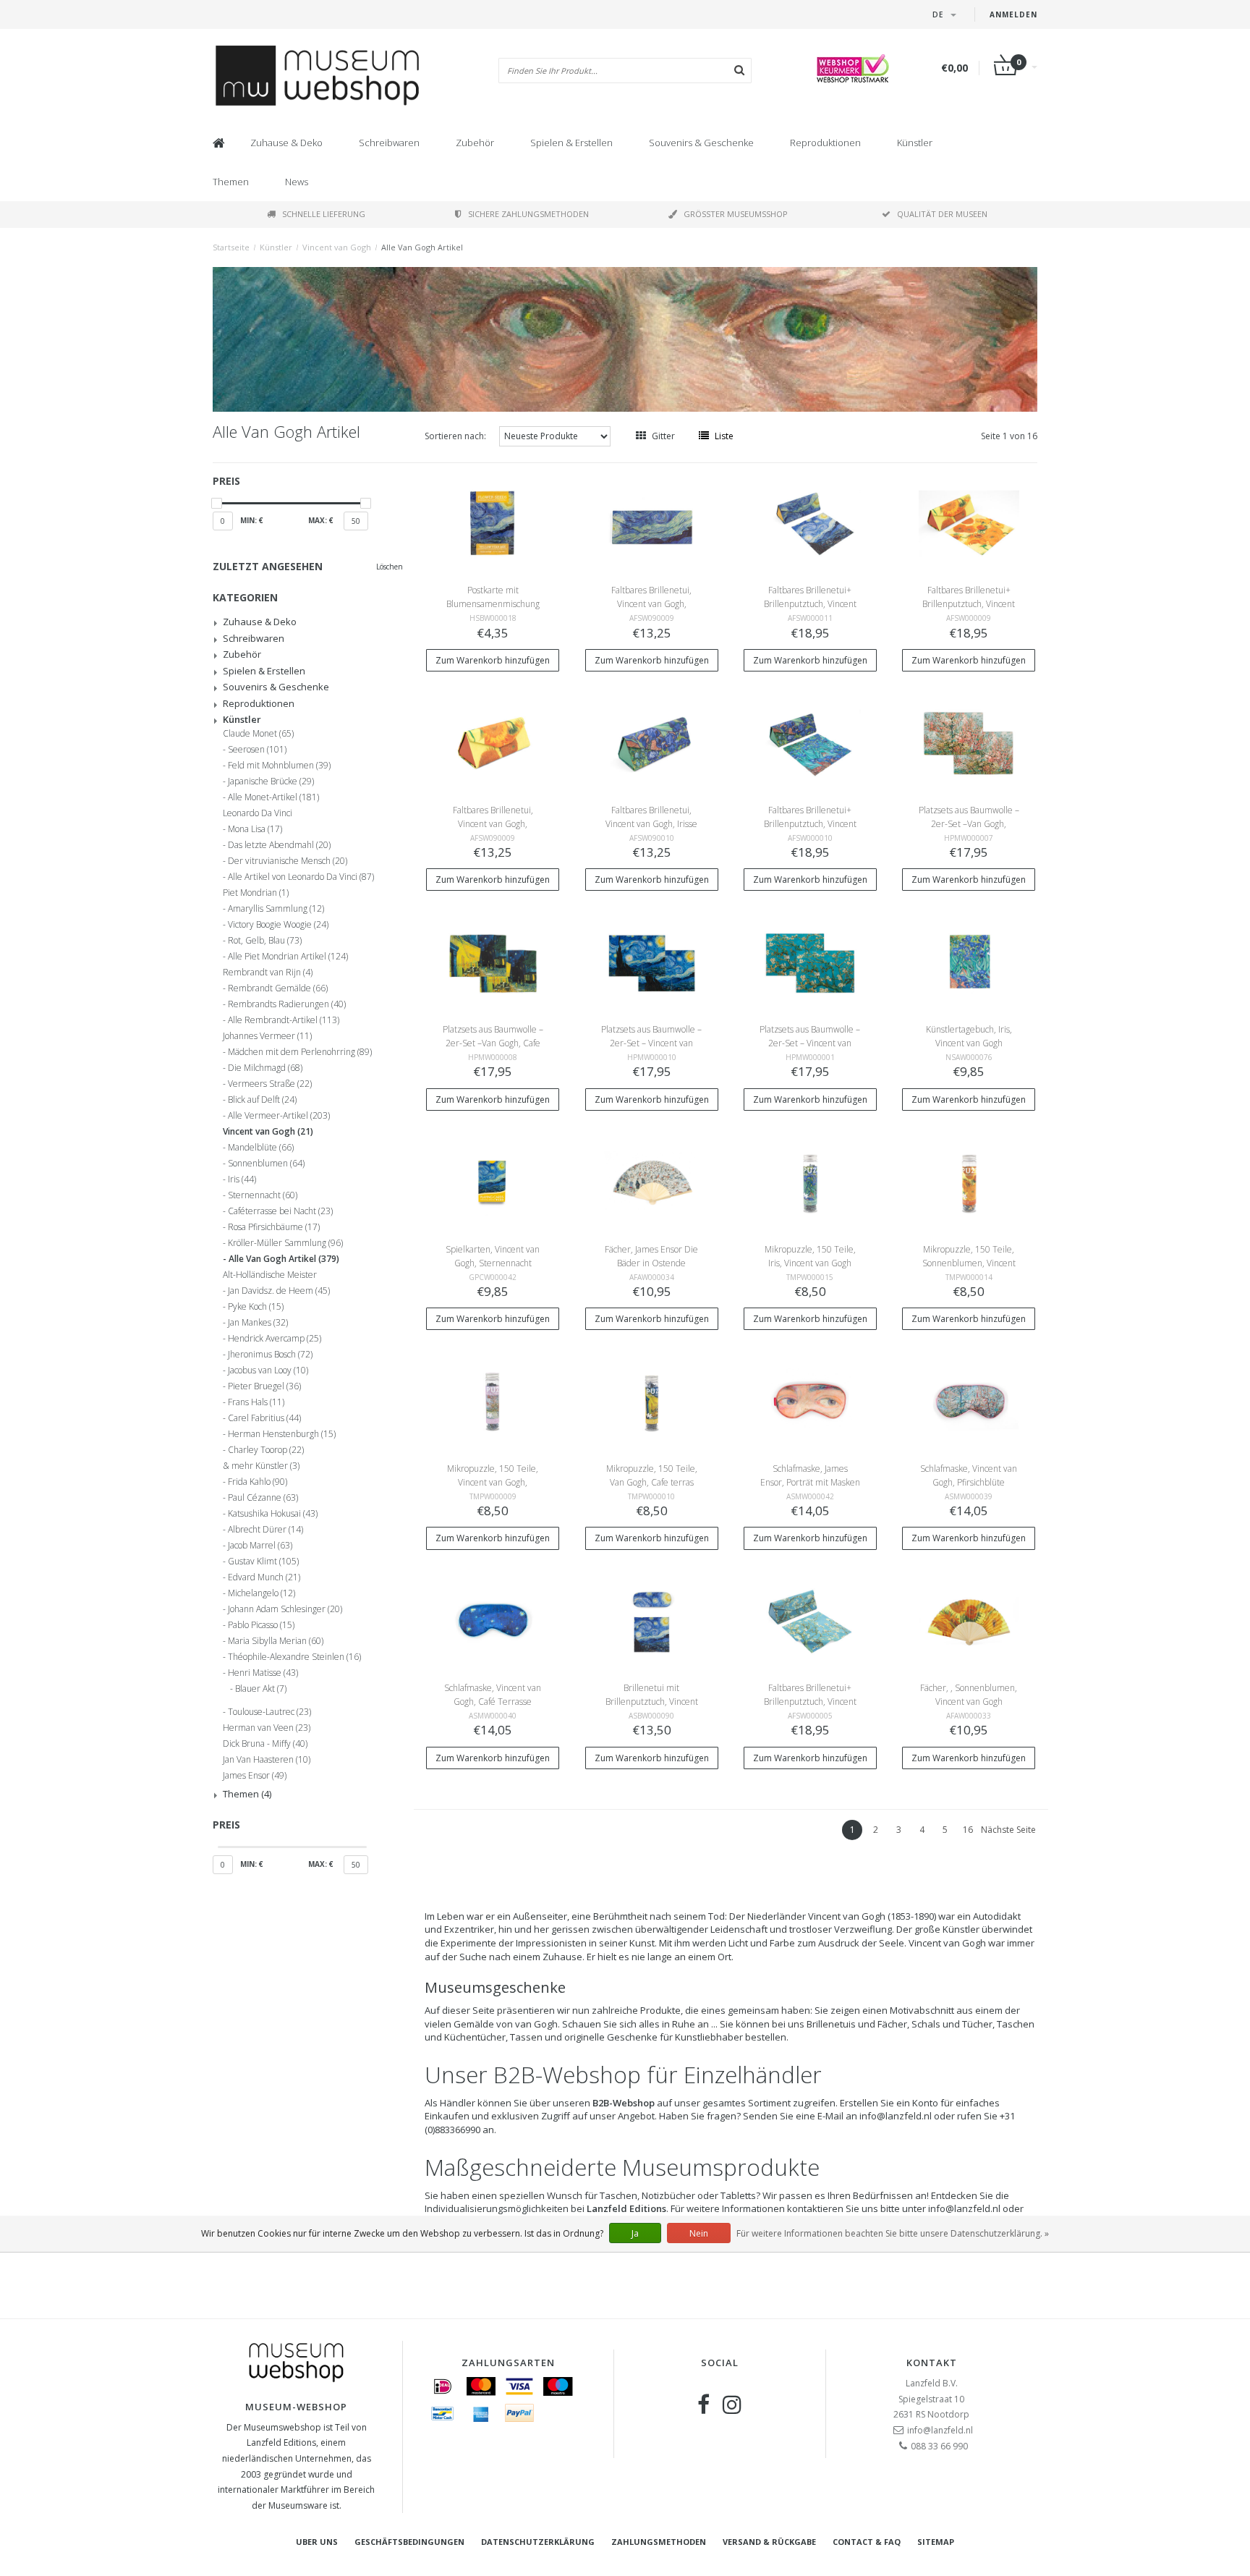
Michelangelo (262, 1593)
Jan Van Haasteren (267, 1760)
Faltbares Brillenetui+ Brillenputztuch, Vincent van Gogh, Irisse (810, 824)
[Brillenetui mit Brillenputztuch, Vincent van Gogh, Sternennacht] (652, 1620)
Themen (231, 182)
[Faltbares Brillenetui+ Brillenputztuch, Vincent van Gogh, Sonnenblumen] (969, 523)
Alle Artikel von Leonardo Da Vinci (301, 877)
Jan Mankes (258, 1323)
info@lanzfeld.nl (940, 2430)
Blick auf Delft (262, 1100)
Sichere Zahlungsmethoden (528, 214)
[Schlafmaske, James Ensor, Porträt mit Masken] (810, 1401)
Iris (242, 1179)
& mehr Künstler (261, 1466)
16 (968, 1830)
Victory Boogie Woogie (278, 925)
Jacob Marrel (260, 1546)
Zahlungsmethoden (659, 2542)
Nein (699, 2233)
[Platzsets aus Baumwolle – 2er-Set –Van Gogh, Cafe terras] (493, 962)
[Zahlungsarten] (443, 2386)
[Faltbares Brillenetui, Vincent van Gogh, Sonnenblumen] (493, 743)
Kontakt (932, 2363)
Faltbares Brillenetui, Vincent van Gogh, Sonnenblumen (493, 824)
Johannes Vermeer (267, 1036)
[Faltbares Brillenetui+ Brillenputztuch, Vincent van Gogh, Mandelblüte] (810, 1620)
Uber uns (317, 2542)
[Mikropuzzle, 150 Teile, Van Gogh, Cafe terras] (652, 1401)
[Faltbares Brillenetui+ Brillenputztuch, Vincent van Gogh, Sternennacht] (810, 523)
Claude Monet (258, 734)
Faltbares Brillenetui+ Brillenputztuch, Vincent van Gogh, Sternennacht (810, 604)
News (297, 182)
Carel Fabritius (264, 1418)
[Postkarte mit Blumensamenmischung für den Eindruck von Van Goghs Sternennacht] (493, 523)
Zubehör (475, 143)
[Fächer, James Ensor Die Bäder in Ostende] (652, 1181)
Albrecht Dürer (265, 1530)
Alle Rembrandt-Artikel (284, 1020)
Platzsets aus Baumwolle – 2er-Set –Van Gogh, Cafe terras (493, 1043)
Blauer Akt (261, 1689)
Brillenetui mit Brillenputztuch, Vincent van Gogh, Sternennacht (651, 1702)
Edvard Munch (264, 1577)
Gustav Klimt (263, 1562)
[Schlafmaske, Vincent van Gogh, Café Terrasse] (493, 1620)
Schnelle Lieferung (324, 214)
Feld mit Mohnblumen (279, 766)
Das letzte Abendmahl (279, 845)
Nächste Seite (1008, 1830)
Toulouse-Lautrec (269, 1712)
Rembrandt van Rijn (268, 973)
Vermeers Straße (270, 1084)
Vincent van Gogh (337, 247)
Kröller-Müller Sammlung (285, 1243)
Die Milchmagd (265, 1068)
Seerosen (257, 750)
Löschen (390, 567)
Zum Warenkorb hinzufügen (493, 660)
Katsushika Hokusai (273, 1514)
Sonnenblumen (266, 1164)
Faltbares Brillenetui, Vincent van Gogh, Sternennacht (651, 604)
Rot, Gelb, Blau (265, 941)
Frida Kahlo (258, 1482)
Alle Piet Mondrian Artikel (288, 957)
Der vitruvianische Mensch (288, 861)
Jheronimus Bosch (270, 1355)
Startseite (231, 247)
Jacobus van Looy (268, 1370)
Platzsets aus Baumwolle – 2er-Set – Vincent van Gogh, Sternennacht (651, 1043)
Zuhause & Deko (286, 143)
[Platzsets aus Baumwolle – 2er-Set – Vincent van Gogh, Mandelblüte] (810, 962)
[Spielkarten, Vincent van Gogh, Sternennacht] (493, 1181)
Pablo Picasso (261, 1625)
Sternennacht (263, 1195)
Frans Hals (256, 1402)
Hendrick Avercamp (275, 1339)
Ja (635, 2233)
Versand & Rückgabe (769, 2542)
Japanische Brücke (271, 781)
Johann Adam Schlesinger (285, 1609)
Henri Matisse (263, 1673)
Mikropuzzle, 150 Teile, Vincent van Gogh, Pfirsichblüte (493, 1482)
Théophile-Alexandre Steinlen (294, 1657)
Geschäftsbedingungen (409, 2542)
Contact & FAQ (867, 2542)
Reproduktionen (825, 143)
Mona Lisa (255, 829)
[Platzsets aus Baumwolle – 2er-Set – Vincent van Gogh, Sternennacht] (652, 962)
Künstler (915, 143)
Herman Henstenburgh (282, 1434)
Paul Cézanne (263, 1498)
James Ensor (255, 1776)
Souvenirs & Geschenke (701, 143)
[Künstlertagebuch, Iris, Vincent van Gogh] (969, 962)
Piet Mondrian (256, 893)
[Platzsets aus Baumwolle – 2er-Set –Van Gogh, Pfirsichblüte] (969, 743)
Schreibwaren (389, 143)
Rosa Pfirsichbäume (274, 1227)
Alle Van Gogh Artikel (422, 247)
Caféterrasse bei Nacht (280, 1211)
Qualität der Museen (942, 214)
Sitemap (936, 2542)
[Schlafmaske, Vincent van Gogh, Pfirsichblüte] (969, 1401)
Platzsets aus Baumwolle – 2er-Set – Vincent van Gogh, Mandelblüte (810, 1043)
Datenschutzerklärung (538, 2542)
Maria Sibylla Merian (276, 1641)
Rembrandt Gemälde (278, 988)
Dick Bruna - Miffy (265, 1744)
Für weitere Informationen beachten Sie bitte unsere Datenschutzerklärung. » (893, 2233)
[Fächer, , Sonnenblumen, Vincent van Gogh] (969, 1620)
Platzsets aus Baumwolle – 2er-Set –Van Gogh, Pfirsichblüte (969, 824)
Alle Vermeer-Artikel (279, 1116)
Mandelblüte (261, 1148)
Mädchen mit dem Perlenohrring (300, 1052)
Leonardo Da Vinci (258, 813)
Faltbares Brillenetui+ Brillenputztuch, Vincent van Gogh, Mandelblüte (810, 1702)
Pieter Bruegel (264, 1386)
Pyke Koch (256, 1307)
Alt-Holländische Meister (270, 1275)
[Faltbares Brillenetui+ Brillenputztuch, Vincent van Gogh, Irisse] (810, 743)
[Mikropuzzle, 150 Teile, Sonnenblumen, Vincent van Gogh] (969, 1181)
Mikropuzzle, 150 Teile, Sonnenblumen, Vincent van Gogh (969, 1263)
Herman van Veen (267, 1728)
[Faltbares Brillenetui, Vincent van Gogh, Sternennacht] (652, 523)
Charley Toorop (266, 1450)
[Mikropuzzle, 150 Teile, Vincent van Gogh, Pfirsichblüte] (493, 1401)
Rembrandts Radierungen (287, 1004)
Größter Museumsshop (736, 214)
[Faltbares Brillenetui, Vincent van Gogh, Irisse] (652, 743)
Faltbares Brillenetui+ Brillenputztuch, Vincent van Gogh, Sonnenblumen (969, 604)
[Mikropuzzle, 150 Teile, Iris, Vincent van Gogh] (810, 1181)
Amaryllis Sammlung (276, 909)
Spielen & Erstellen (571, 143)
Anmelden (1013, 14)
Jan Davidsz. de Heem (279, 1291)
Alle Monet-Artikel (273, 797)
